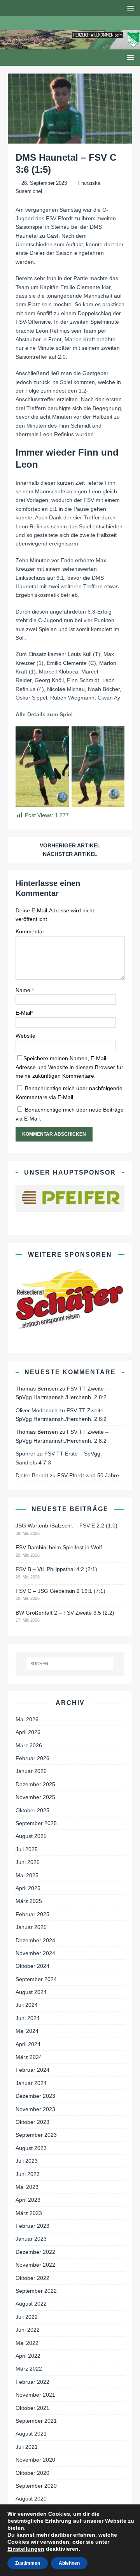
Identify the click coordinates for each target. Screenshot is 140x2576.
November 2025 (35, 1797)
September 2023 (36, 2135)
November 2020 (35, 2460)
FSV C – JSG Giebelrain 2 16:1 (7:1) (60, 1591)
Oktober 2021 (32, 2408)
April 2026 (28, 1732)
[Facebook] (62, 23)
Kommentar (30, 931)
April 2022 (28, 2356)
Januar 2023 (31, 2239)
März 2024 (29, 2057)
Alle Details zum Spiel (44, 714)
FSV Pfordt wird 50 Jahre (88, 1475)
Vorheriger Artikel (70, 845)
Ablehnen (69, 2563)
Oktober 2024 (32, 1966)
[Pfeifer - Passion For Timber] (70, 1198)
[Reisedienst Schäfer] (70, 1298)
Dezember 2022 (35, 2252)
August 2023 (31, 2148)
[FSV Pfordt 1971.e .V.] (70, 45)
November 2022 (35, 2265)
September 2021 (36, 2421)
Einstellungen (26, 2549)
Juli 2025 (27, 1849)
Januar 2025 (31, 1927)
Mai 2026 (27, 1719)
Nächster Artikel (70, 854)
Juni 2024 (28, 2018)
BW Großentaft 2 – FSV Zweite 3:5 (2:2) (65, 1613)
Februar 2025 (32, 1914)
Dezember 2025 (35, 1784)
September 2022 (36, 2291)
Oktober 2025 (32, 1810)
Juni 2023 (28, 2174)
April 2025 (28, 1888)
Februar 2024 (32, 2070)
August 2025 (31, 1836)
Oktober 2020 (32, 2473)
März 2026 (29, 1745)
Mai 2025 (27, 1875)
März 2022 (29, 2369)
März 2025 (29, 1901)
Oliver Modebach (37, 1410)
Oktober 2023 (32, 2122)
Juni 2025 (28, 1862)
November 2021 (35, 2395)
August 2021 (31, 2434)
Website (25, 1036)
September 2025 (36, 1823)
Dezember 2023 (35, 2096)
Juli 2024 (27, 2005)
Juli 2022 (27, 2317)
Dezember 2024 (35, 1940)
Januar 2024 (31, 2083)
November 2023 (35, 2109)
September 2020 (36, 2486)
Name (24, 990)
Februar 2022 (32, 2382)
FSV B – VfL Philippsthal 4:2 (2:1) (56, 1569)
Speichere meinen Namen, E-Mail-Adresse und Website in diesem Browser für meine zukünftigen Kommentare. (69, 1067)
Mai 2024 (27, 2031)
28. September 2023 (44, 183)
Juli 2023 (27, 2161)
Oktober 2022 (32, 2278)
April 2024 (28, 2044)
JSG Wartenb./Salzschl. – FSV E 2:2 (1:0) (66, 1526)
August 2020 (31, 2499)
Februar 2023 (32, 2226)
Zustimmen (28, 2563)
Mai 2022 (27, 2343)
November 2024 (35, 1953)
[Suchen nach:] (70, 1664)
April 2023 (28, 2200)
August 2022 (31, 2304)
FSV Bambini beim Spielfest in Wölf (59, 1547)
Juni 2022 (28, 2330)
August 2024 (31, 1992)
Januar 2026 (31, 1771)
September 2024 (36, 1979)
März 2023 (29, 2213)
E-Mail (23, 1013)
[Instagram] (78, 23)
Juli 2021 (27, 2447)
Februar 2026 (32, 1758)
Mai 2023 (27, 2187)
